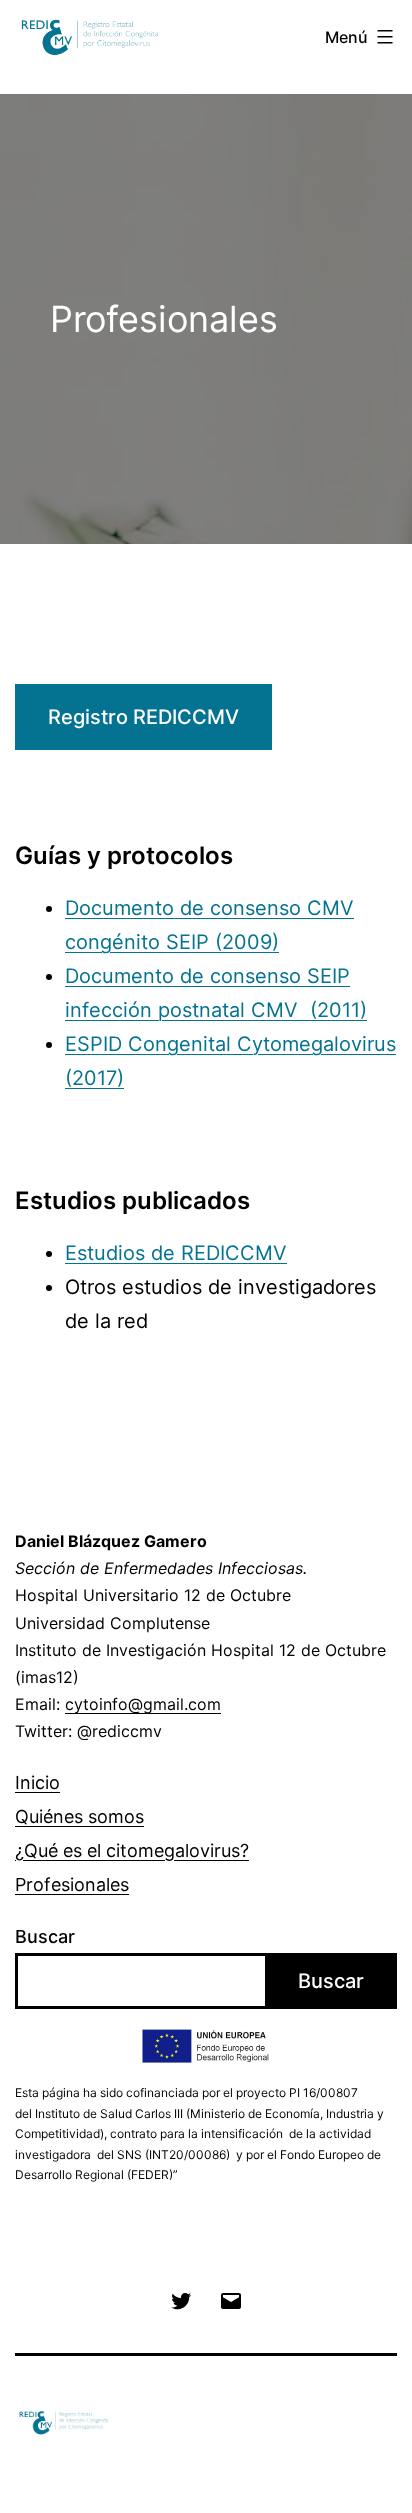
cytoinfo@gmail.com (143, 1704)
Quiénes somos (79, 1816)
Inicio (37, 1782)
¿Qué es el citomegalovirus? (132, 1850)
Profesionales (72, 1884)
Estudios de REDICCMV (176, 1253)
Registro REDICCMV (143, 717)
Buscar (45, 1936)
